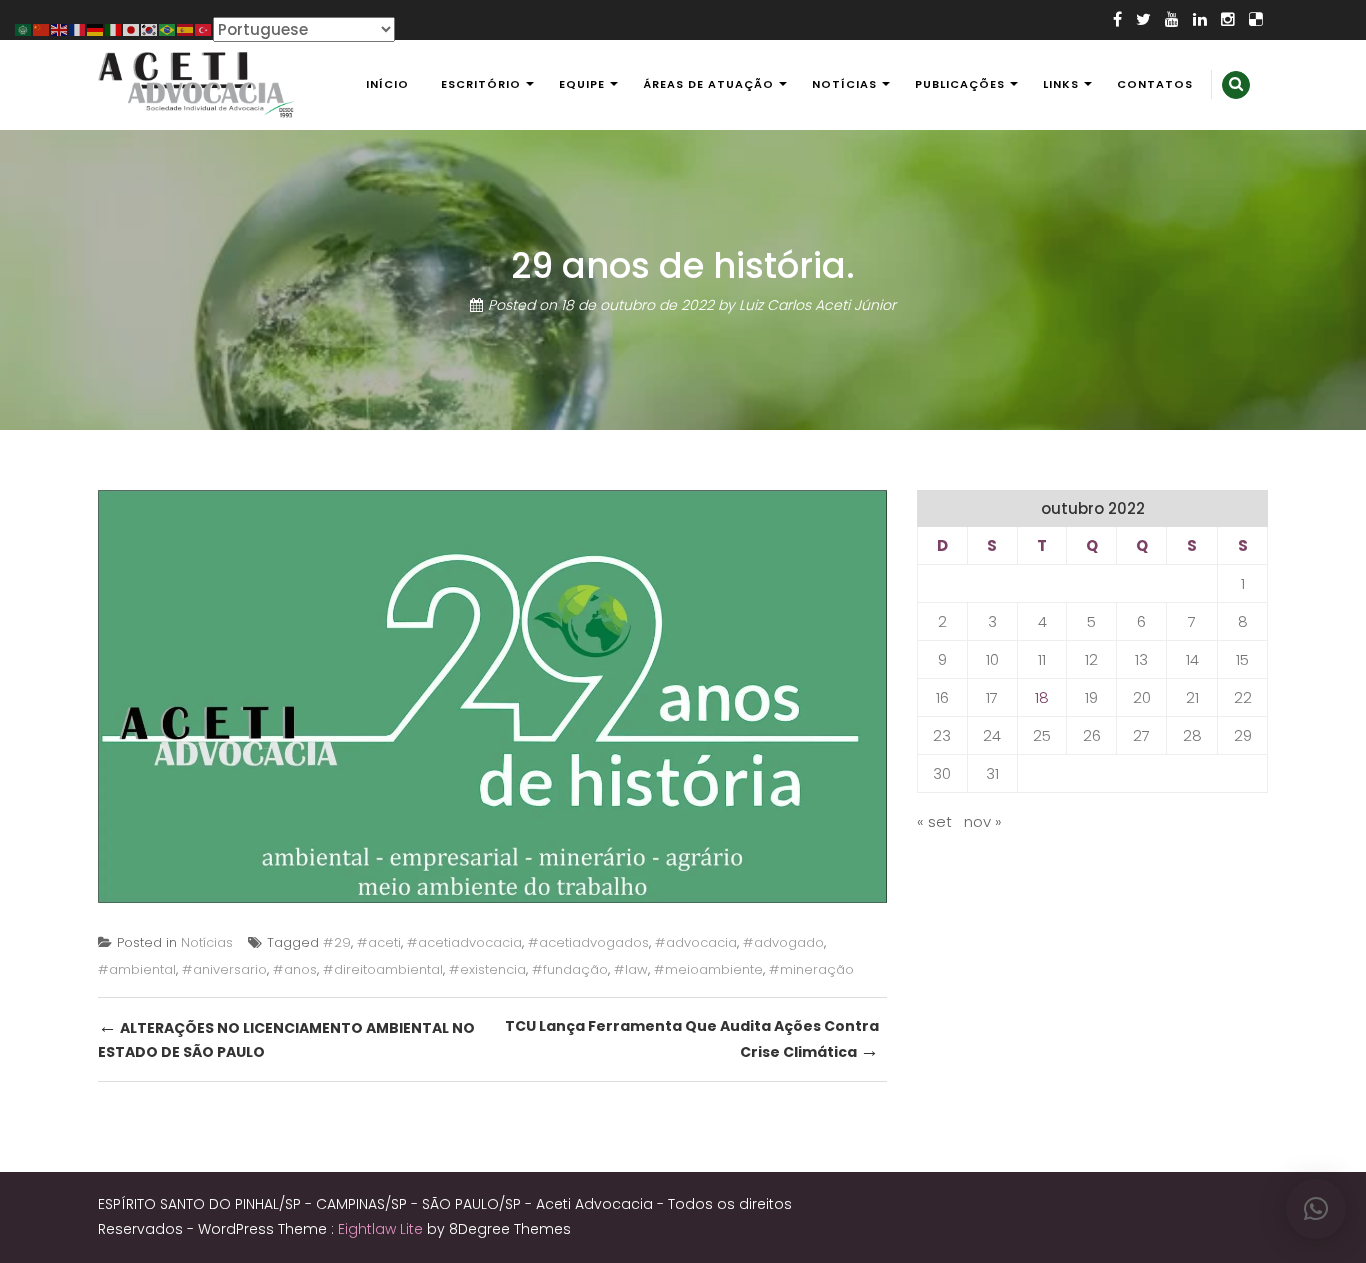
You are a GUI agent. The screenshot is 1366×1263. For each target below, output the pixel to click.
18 (1042, 697)
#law (631, 969)
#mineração (811, 969)
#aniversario (224, 969)
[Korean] (150, 28)
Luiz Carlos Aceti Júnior (817, 305)
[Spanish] (186, 28)
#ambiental (137, 969)
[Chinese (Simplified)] (42, 28)
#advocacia (696, 942)
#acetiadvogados (588, 942)
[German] (96, 28)
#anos (295, 969)
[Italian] (114, 28)
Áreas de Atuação (708, 84)
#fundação (570, 969)
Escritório (481, 84)
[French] (78, 28)
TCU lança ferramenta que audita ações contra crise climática (692, 1040)
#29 (337, 942)
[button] (1316, 1209)
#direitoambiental (383, 969)
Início (387, 84)
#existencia (487, 969)
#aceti (379, 942)
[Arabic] (24, 28)
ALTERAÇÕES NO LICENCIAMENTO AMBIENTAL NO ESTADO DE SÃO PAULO (286, 1037)
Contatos (1155, 84)
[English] (60, 28)
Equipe (582, 84)
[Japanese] (132, 28)
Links (1061, 84)
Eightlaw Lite (382, 1229)
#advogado (783, 942)
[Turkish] (204, 28)
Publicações (960, 84)
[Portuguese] (168, 28)
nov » (983, 821)
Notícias (844, 84)
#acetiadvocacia (464, 942)
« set (934, 821)
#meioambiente (708, 969)
